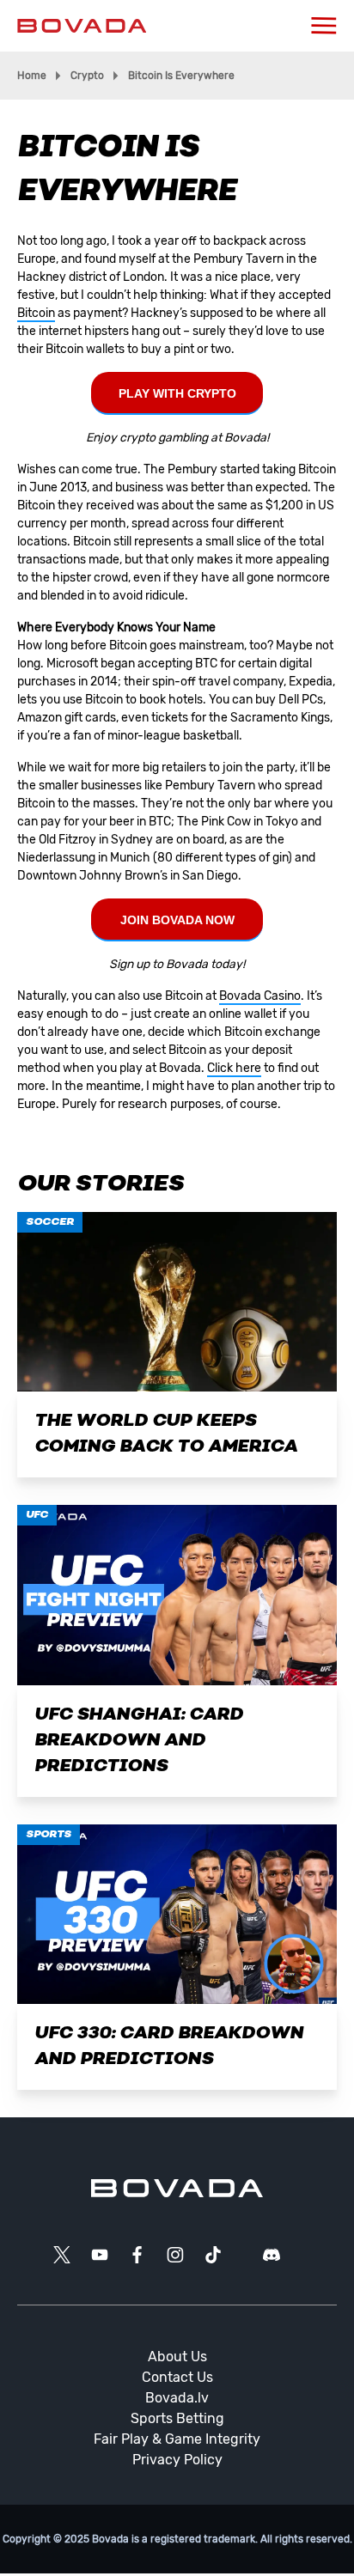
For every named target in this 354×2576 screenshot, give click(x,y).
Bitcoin (36, 313)
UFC (37, 1515)
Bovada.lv (177, 2398)
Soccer (50, 1222)
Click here (234, 1068)
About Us (177, 2357)
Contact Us (177, 2377)
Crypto (87, 76)
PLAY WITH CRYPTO (177, 393)
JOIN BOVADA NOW (177, 920)
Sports (49, 1835)
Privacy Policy (177, 2460)
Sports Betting (177, 2418)
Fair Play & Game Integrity (177, 2439)
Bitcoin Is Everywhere (181, 76)
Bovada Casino (260, 996)
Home (32, 76)
